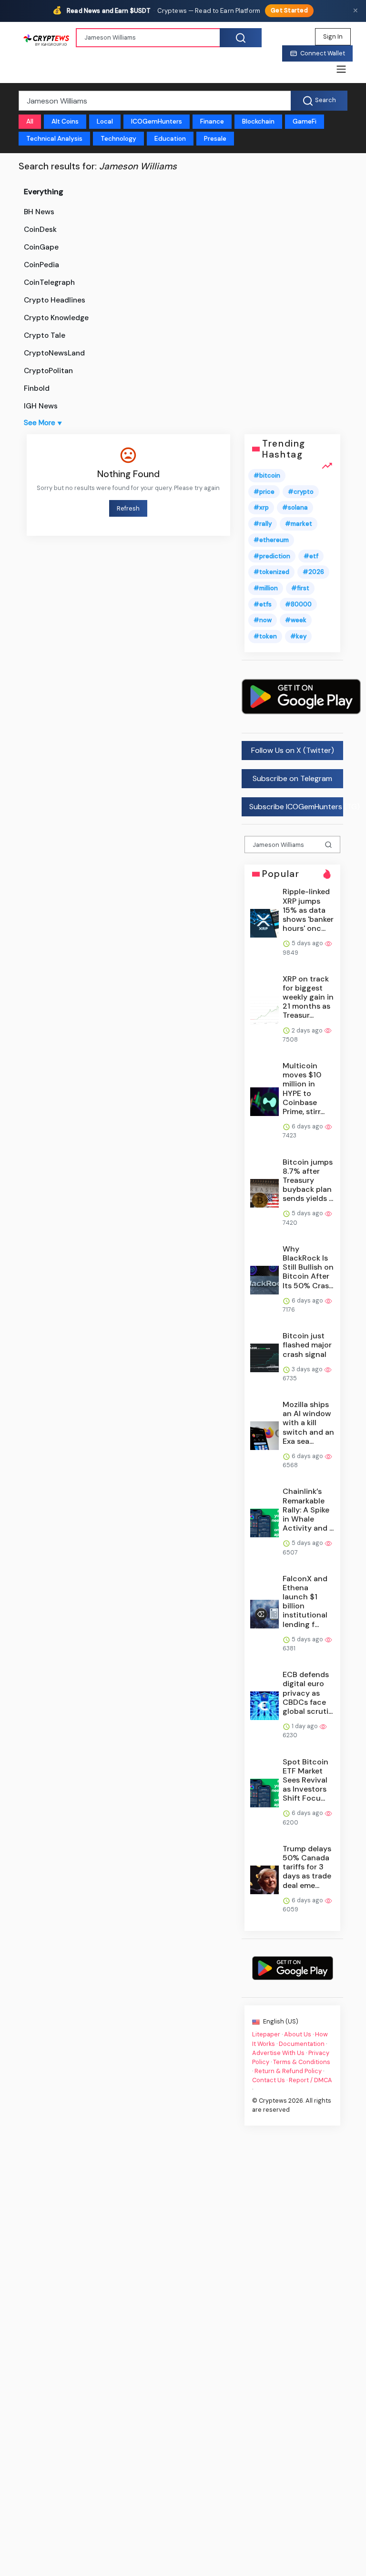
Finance (212, 121)
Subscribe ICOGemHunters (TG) (296, 807)
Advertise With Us (278, 2053)
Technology (118, 139)
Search (325, 100)
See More (43, 423)
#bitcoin (267, 475)
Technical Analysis (54, 139)
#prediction (272, 556)
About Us (298, 2035)
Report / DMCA (310, 2081)
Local (105, 121)
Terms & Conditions (302, 2062)
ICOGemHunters (157, 121)
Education (170, 139)
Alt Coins (65, 121)
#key (298, 636)
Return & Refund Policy (288, 2071)
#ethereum (271, 540)
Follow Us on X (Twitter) (292, 750)
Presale (215, 139)
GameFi (305, 121)
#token (265, 636)
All (30, 121)
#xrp (261, 508)
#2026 (313, 572)
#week (296, 621)
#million (266, 588)
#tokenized (271, 572)
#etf (311, 556)
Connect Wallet (323, 53)
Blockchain (258, 121)
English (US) (280, 2021)
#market (299, 524)
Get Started (289, 10)
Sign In (333, 37)
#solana (295, 508)
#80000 (298, 604)
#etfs (263, 604)
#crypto (301, 492)
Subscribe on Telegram (292, 778)
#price (264, 492)
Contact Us (269, 2081)
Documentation (302, 2044)
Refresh (128, 508)
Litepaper (266, 2035)
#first (300, 588)
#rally (263, 524)
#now (263, 621)
